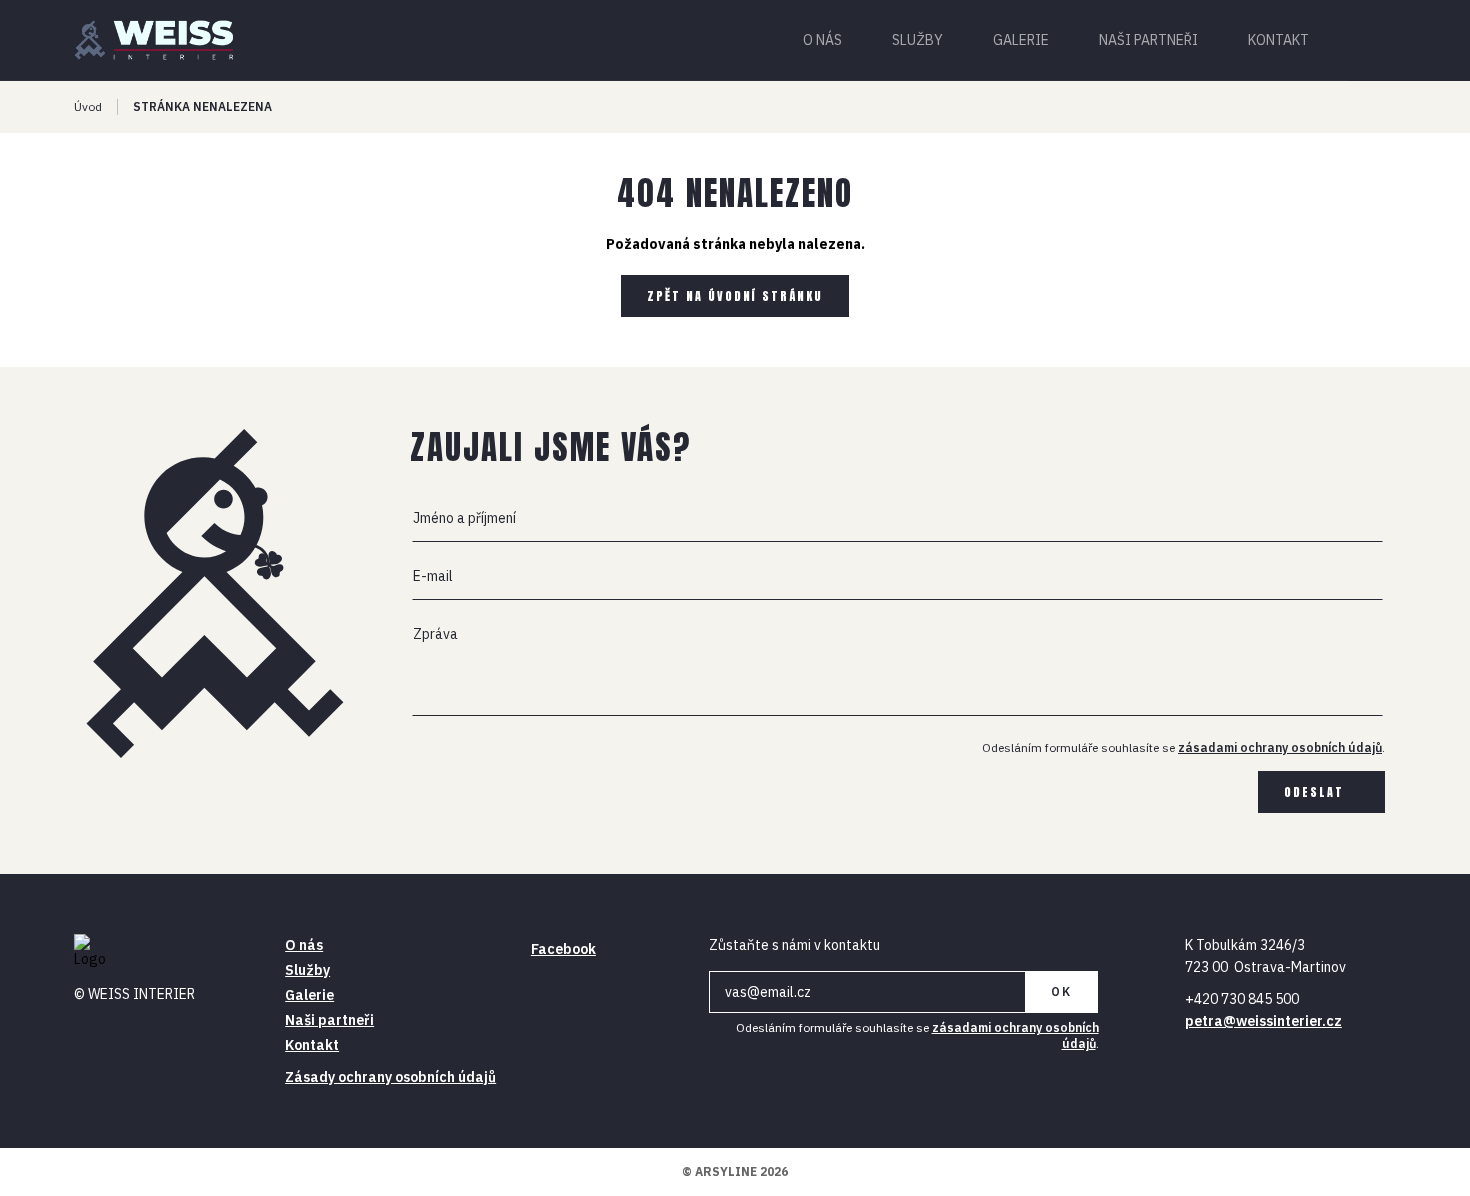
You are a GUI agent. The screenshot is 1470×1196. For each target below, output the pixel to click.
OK (1061, 991)
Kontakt (1278, 40)
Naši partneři (1148, 40)
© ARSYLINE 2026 (735, 1171)
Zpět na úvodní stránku (735, 296)
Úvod (88, 106)
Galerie (1021, 40)
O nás (822, 40)
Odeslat (1314, 792)
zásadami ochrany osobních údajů (1280, 747)
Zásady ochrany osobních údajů (390, 1077)
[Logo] (165, 40)
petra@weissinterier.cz (1263, 1021)
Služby (917, 40)
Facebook (563, 949)
